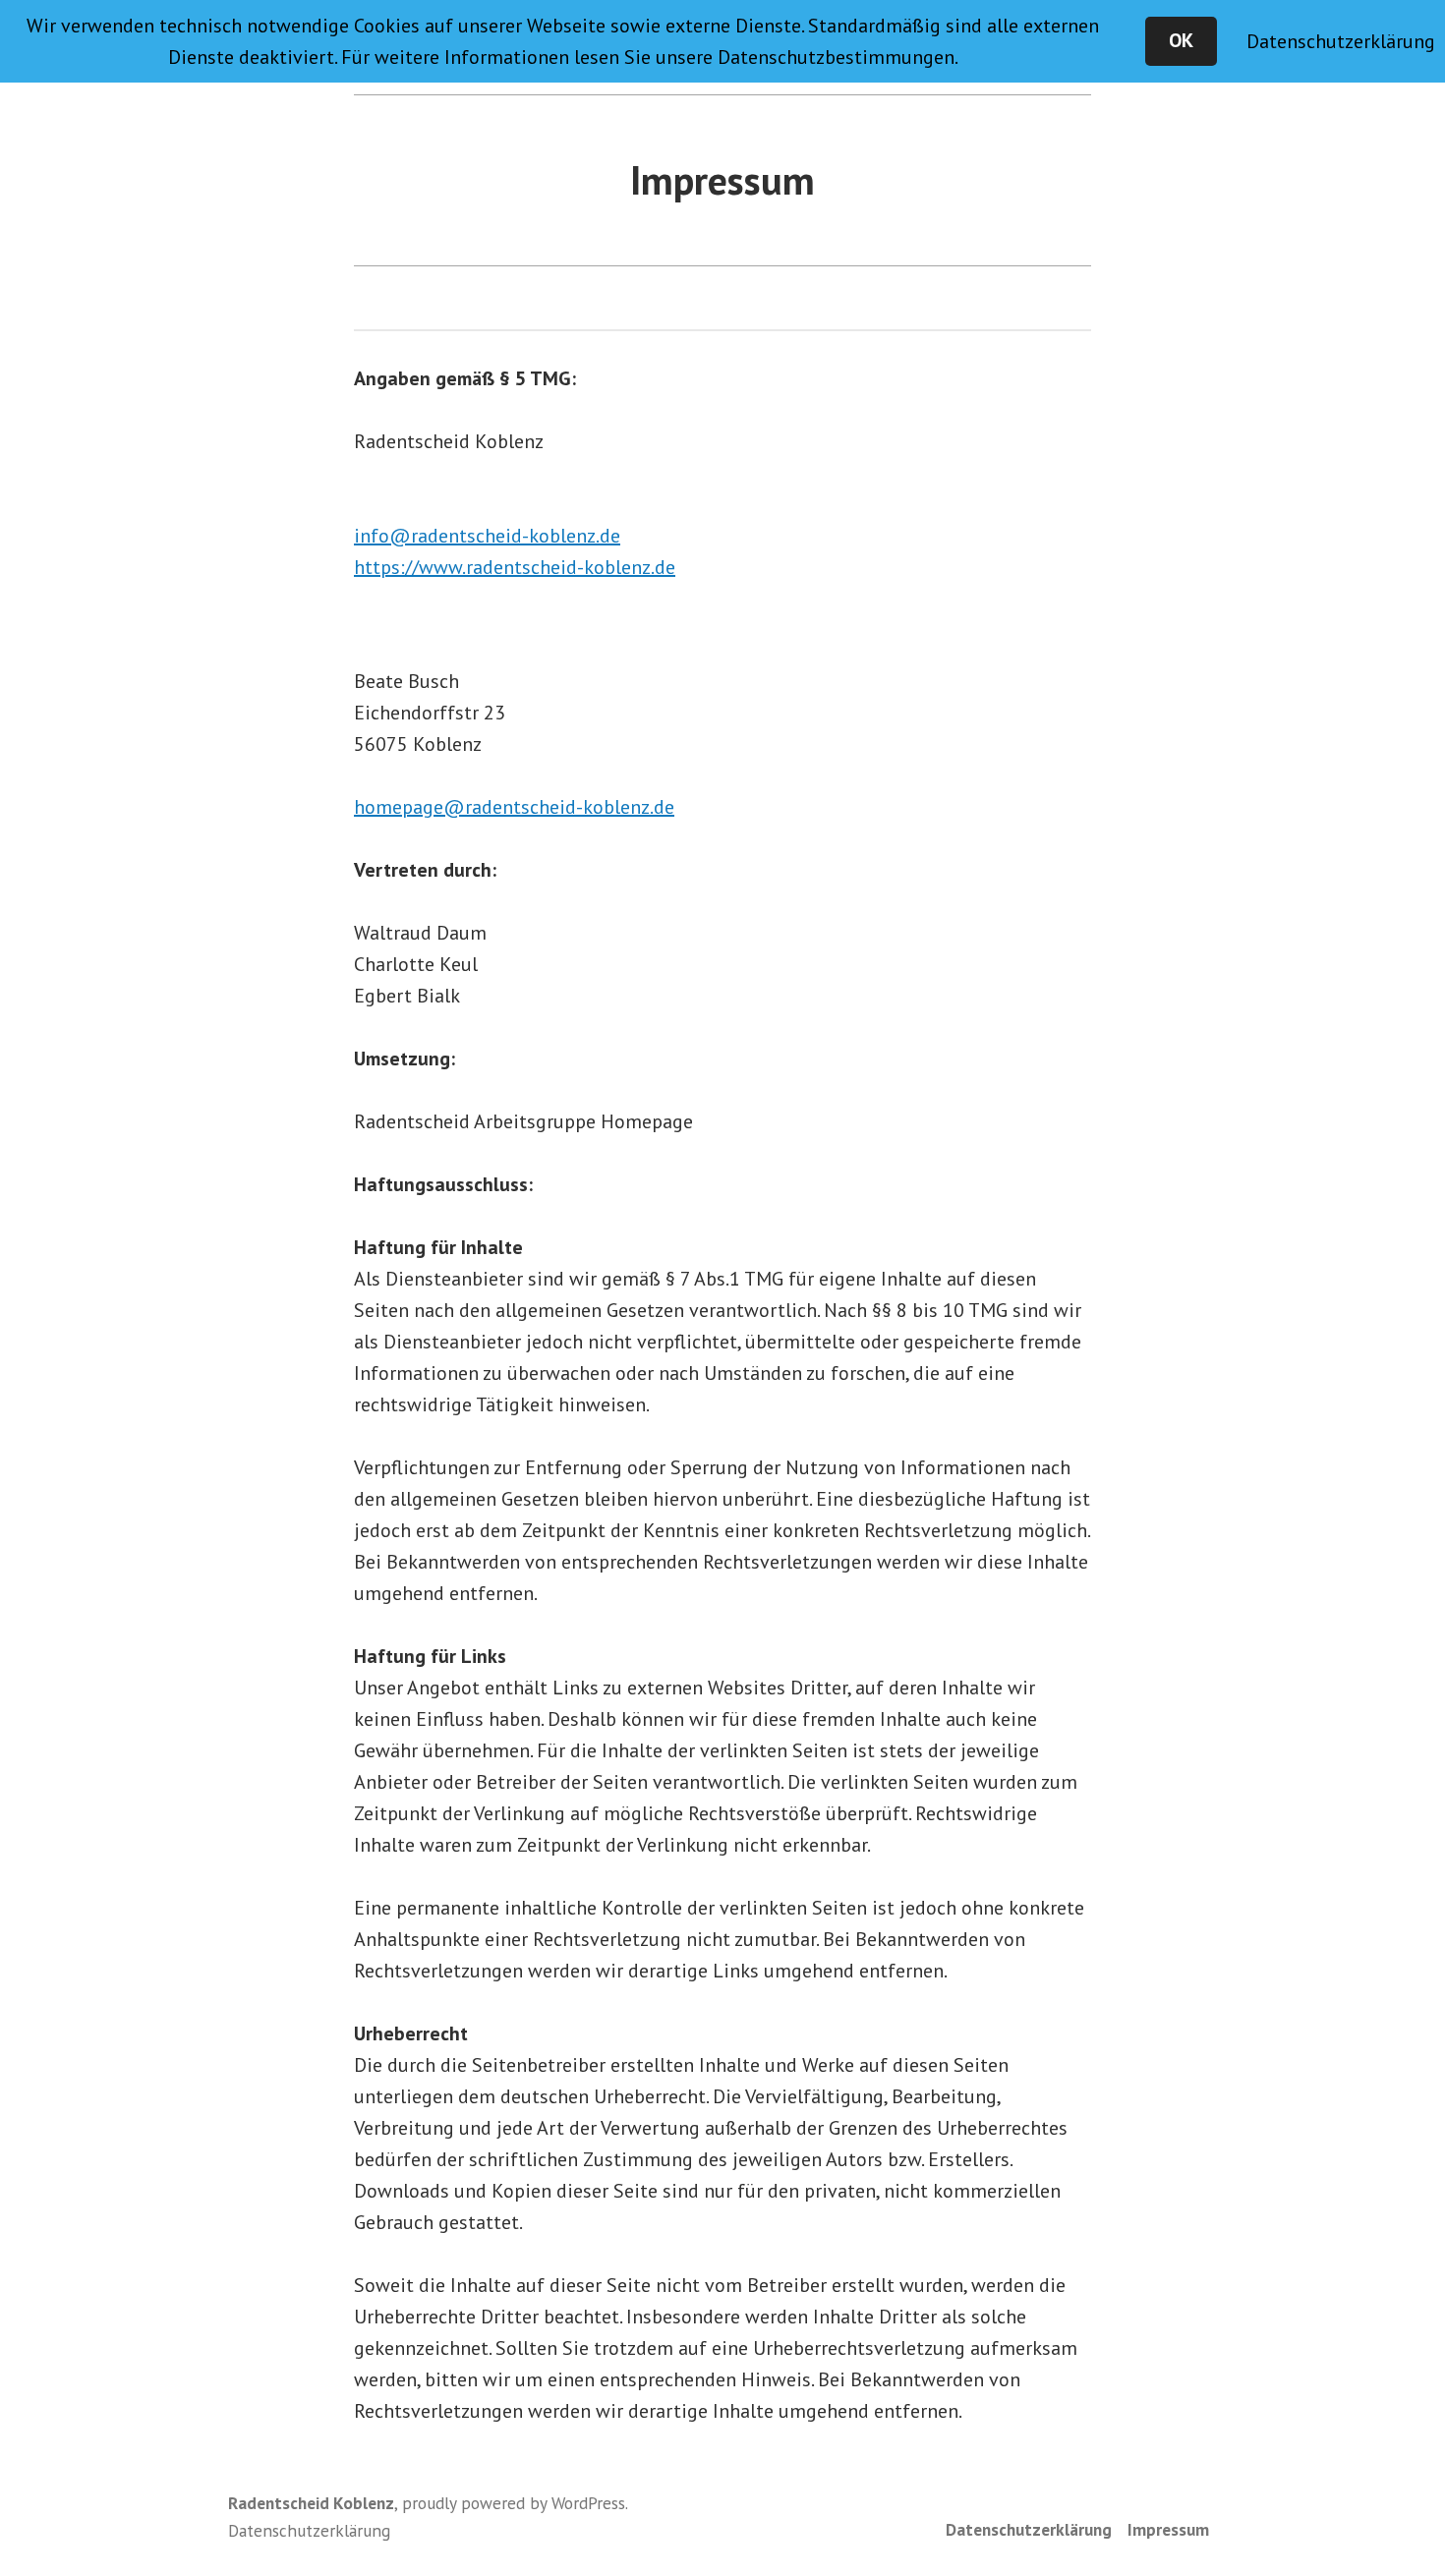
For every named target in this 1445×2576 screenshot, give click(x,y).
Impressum (1168, 2529)
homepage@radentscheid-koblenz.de (514, 807)
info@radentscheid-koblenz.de (487, 536)
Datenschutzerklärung (1029, 2529)
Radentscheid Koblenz (311, 2503)
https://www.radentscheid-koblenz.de (515, 567)
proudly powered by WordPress (514, 2503)
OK (1181, 40)
